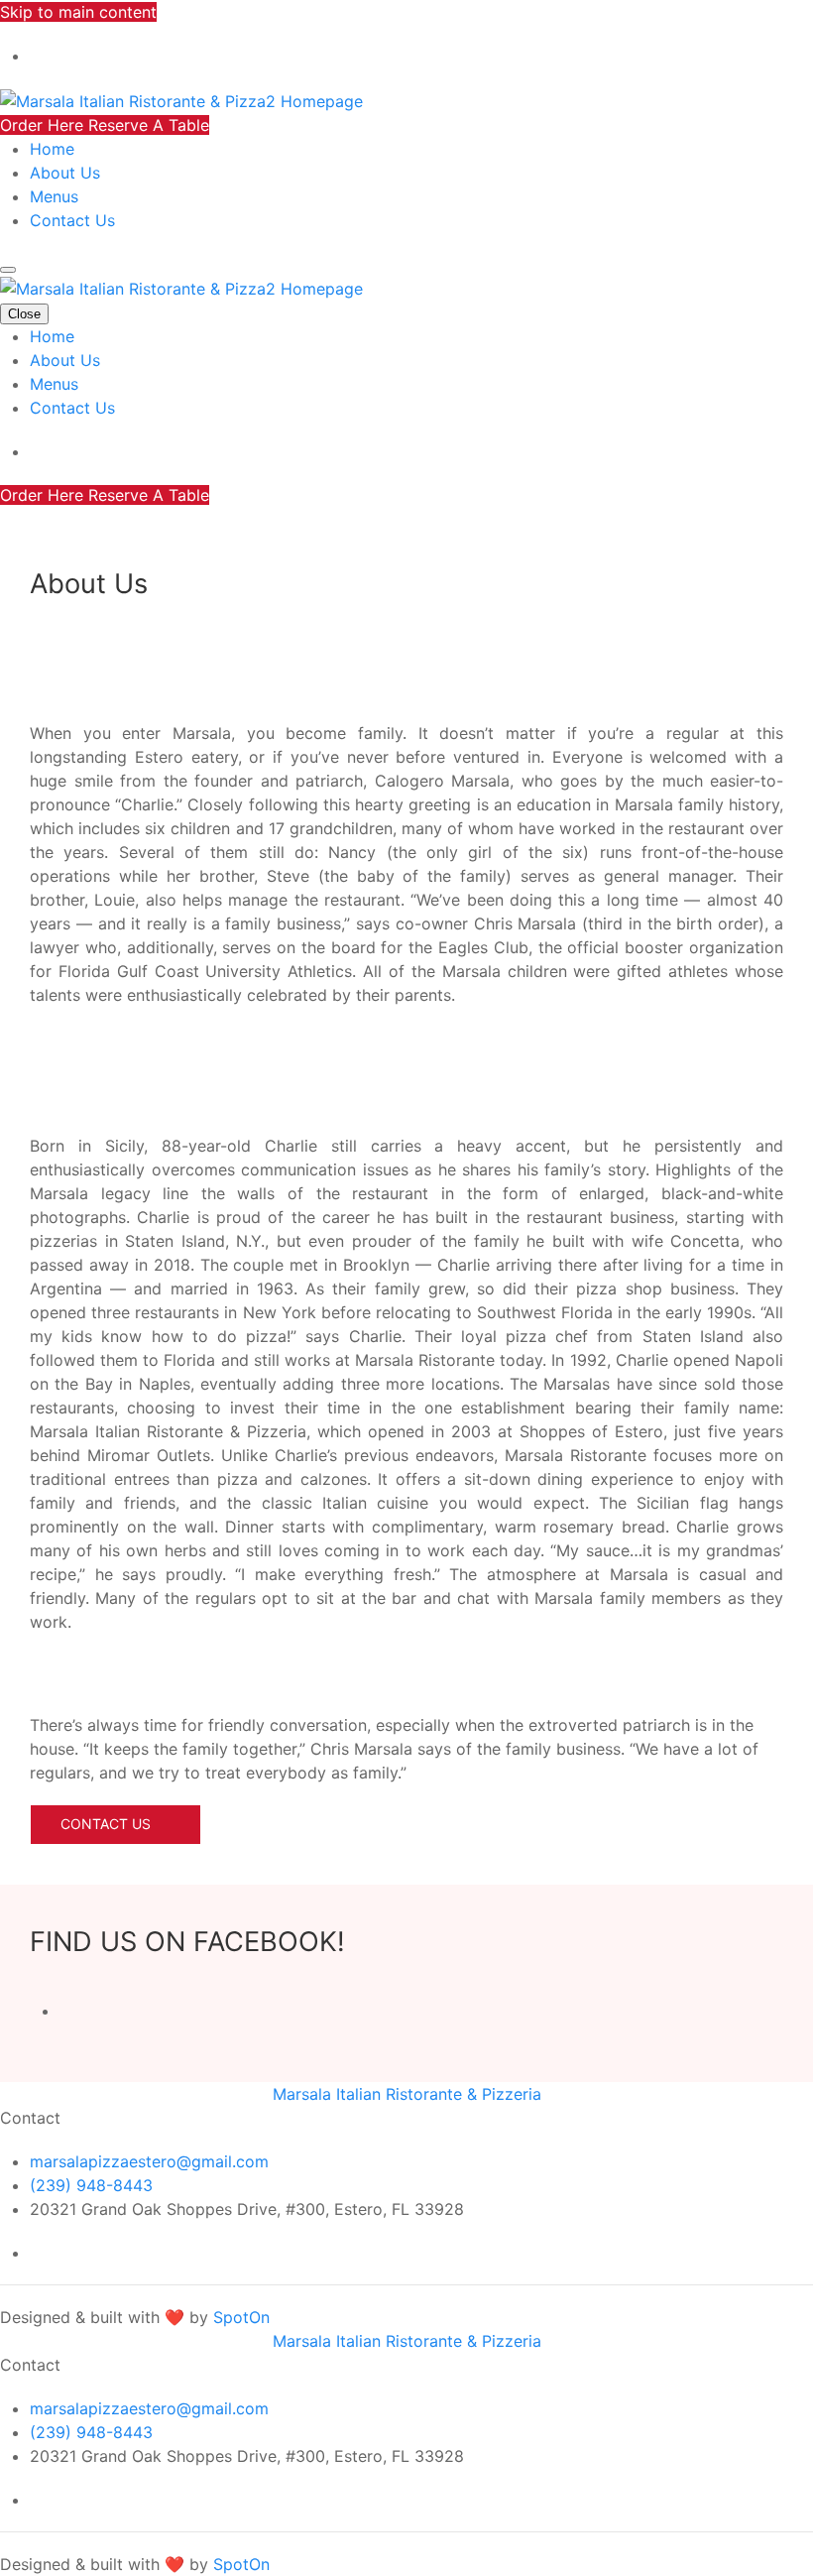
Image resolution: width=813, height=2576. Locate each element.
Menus (54, 196)
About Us (65, 173)
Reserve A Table (149, 125)
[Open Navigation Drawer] (8, 270)
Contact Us (72, 220)
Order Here (44, 125)
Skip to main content (78, 12)
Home (52, 149)
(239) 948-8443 (91, 2185)
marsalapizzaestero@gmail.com (149, 2161)
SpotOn (241, 2317)
